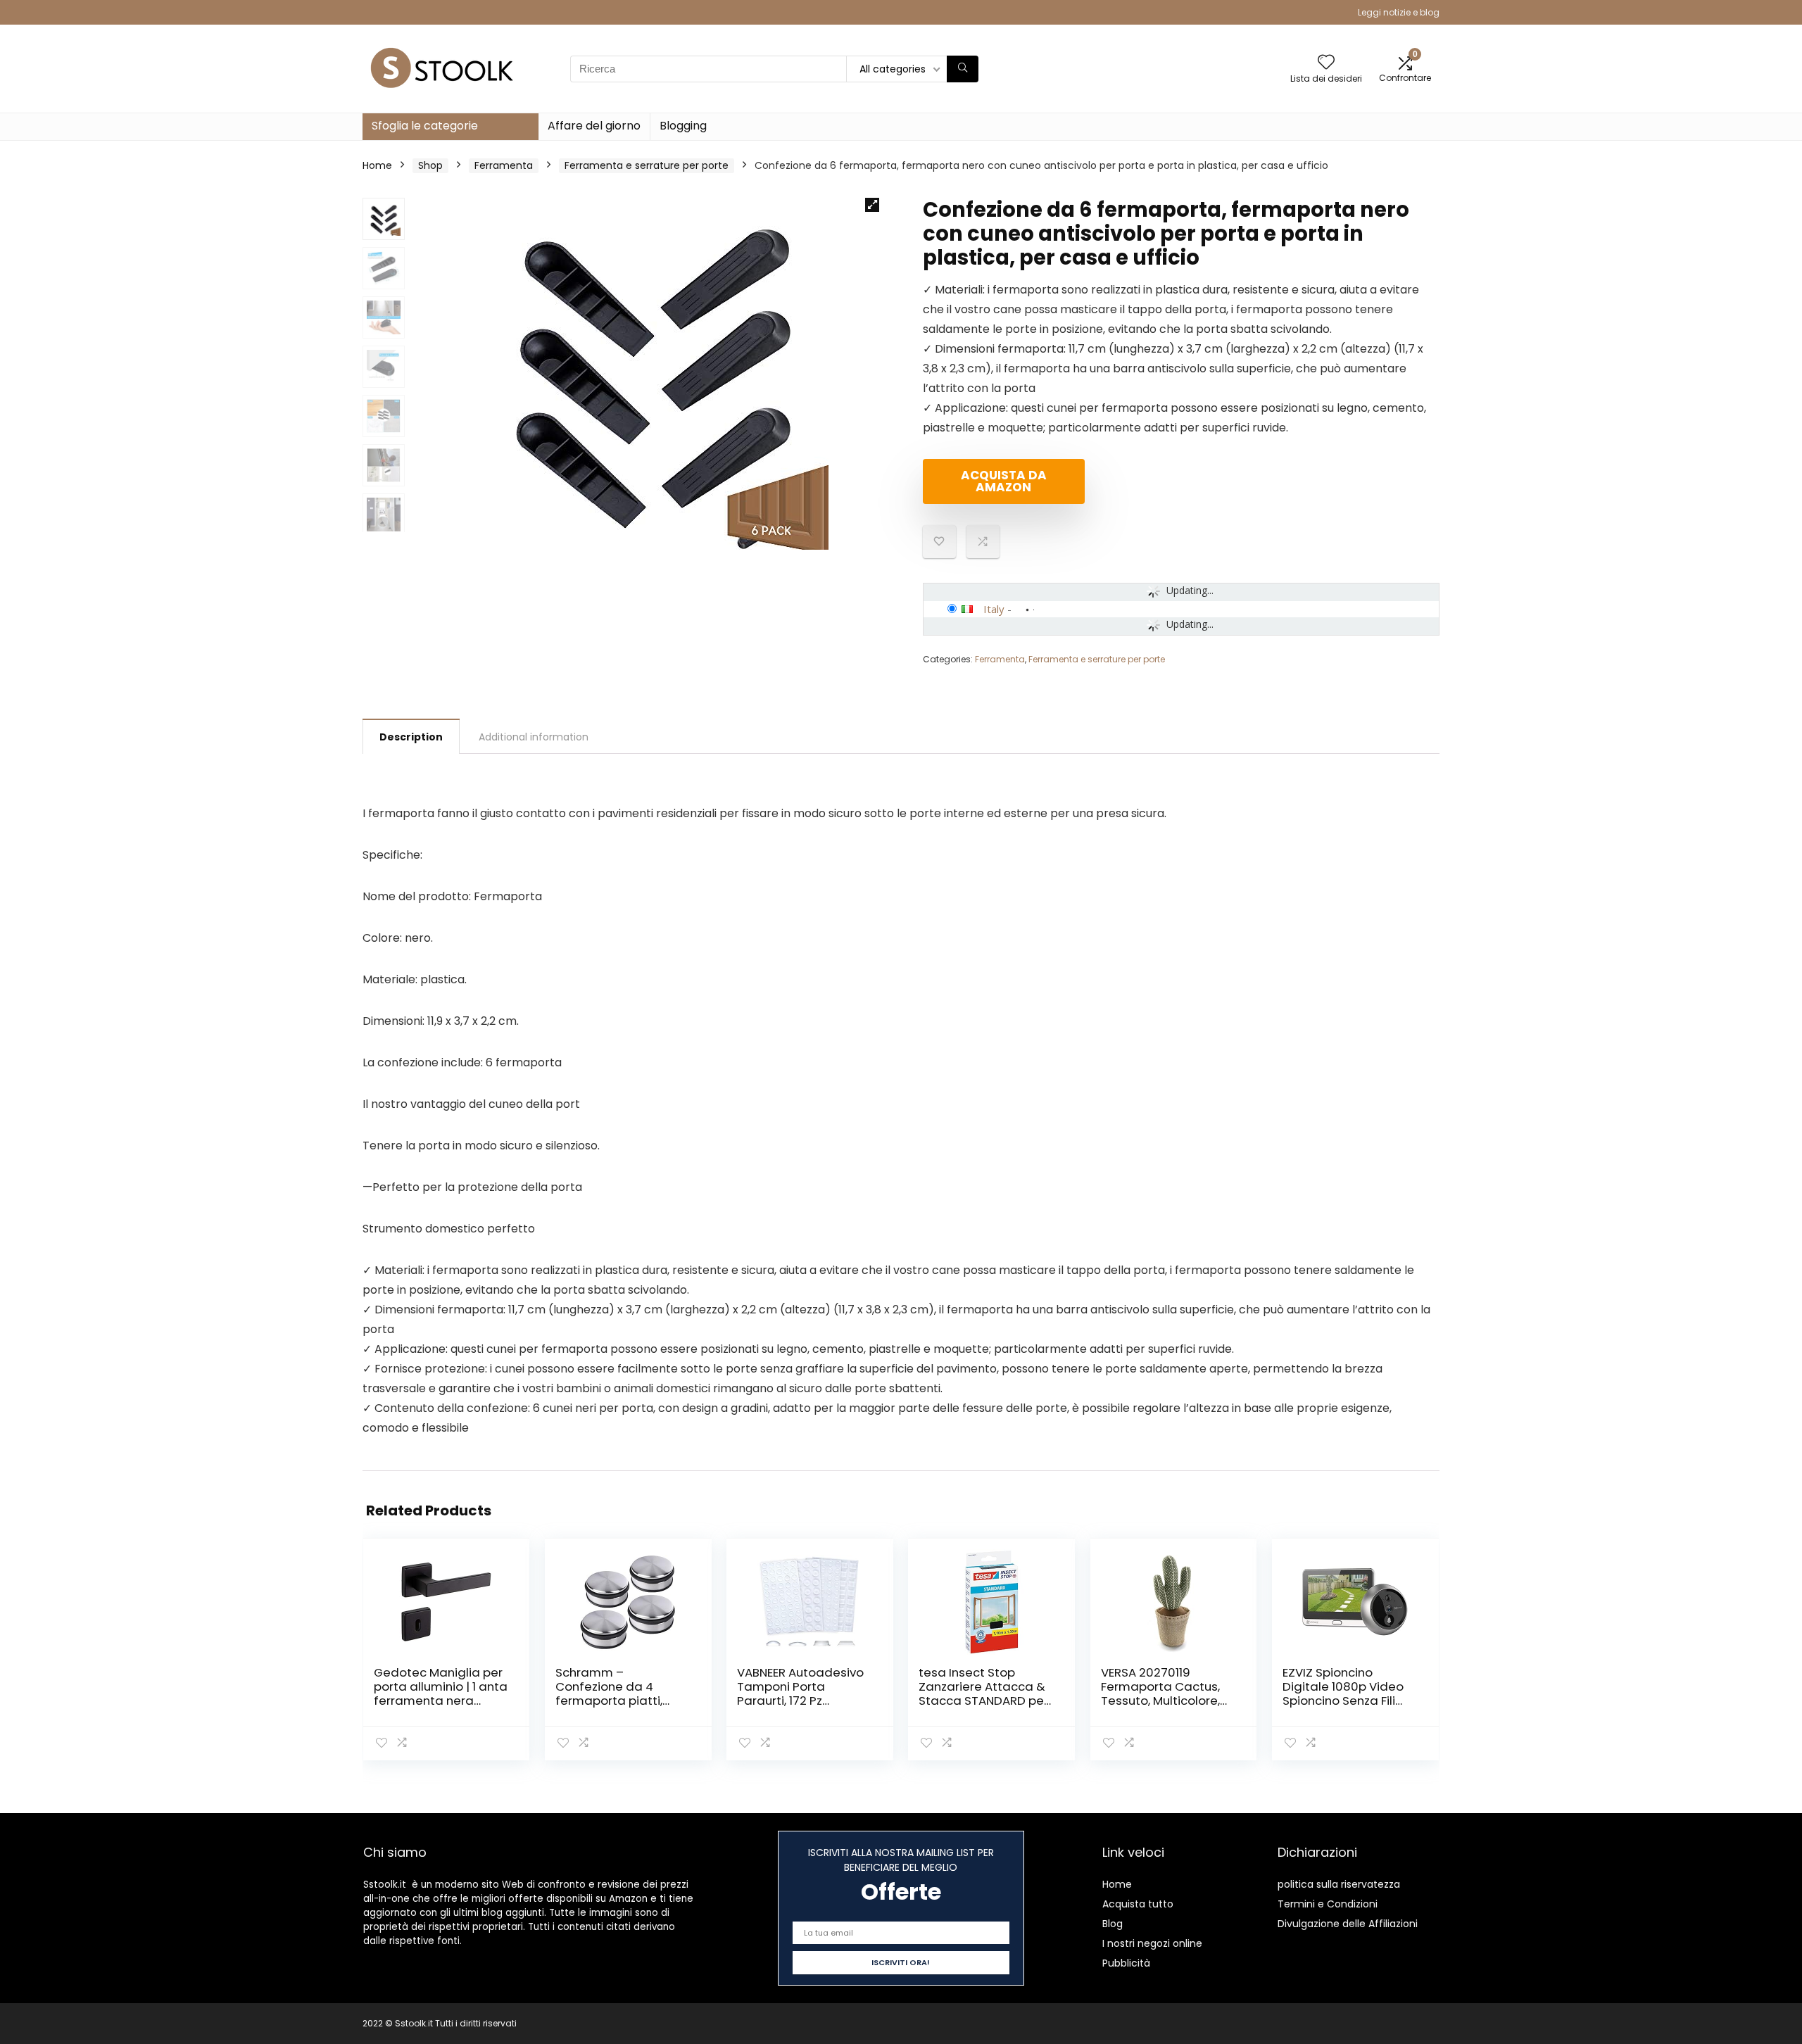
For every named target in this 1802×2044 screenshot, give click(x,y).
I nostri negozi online (1152, 1943)
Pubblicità (1126, 1963)
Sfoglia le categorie (425, 126)
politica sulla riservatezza (1339, 1884)
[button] (872, 205)
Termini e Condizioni (1328, 1904)
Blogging (683, 126)
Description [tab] (411, 737)
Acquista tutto (1138, 1904)
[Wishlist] (1326, 63)
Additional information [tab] (534, 737)
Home (377, 165)
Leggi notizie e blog (1399, 12)
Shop (430, 165)
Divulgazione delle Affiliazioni (1348, 1924)
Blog (1113, 1924)
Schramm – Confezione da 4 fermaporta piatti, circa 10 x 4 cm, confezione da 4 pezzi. (620, 1701)
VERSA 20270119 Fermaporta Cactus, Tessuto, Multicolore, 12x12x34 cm (1160, 1693)
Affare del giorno (594, 126)
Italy (994, 609)
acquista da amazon (1004, 481)
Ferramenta (504, 165)
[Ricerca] (963, 69)
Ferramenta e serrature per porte (647, 165)
